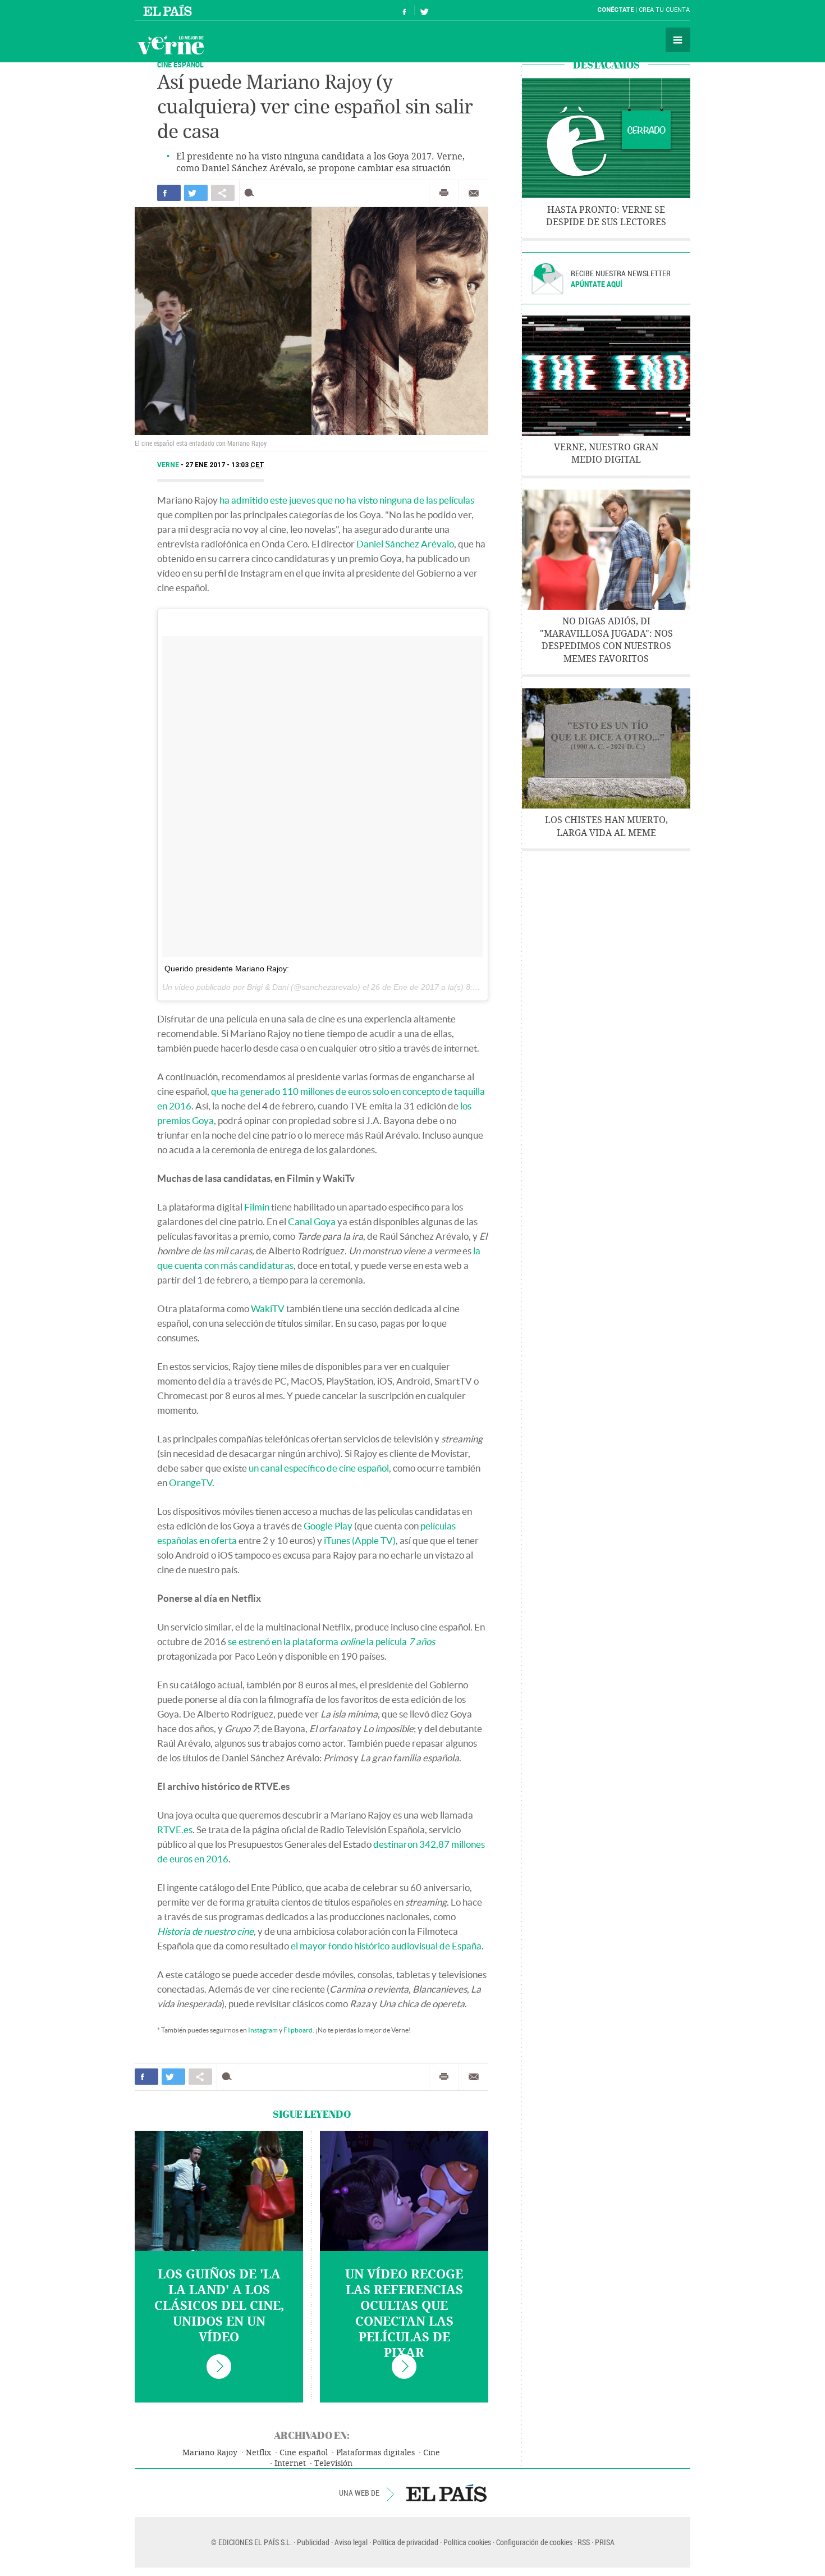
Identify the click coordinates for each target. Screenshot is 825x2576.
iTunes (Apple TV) (360, 1540)
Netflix (258, 2453)
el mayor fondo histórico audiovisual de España (386, 1946)
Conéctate (615, 10)
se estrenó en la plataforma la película (331, 1641)
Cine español (304, 2453)
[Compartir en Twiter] (196, 193)
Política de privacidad (405, 2542)
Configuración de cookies (534, 2542)
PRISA (605, 2542)
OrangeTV (191, 1483)
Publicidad (313, 2542)
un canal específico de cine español (319, 1468)
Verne (171, 45)
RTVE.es (175, 1830)
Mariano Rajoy (210, 2453)
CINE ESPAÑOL (180, 64)
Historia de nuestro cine (205, 1931)
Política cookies (467, 2542)
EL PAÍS (446, 2493)
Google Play (328, 1526)
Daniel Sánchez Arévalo (405, 544)
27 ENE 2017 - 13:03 (225, 465)
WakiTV (268, 1308)
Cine (432, 2453)
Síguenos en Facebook (405, 10)
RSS (584, 2542)
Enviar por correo (474, 193)
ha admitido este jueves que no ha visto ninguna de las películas (347, 500)
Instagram (263, 2030)
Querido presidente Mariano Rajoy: (227, 969)
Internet (290, 2463)
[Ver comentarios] (252, 193)
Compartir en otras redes (223, 193)
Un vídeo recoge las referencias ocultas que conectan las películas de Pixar (404, 2314)
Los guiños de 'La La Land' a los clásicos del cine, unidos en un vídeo (219, 2306)
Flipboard (298, 2030)
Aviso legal (351, 2542)
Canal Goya (312, 1221)
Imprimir (444, 193)
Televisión (333, 2463)
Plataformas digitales (375, 2453)
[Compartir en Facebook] (169, 193)
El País (169, 10)
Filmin (257, 1207)
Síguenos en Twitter (424, 10)
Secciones (678, 40)
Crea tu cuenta (664, 10)
